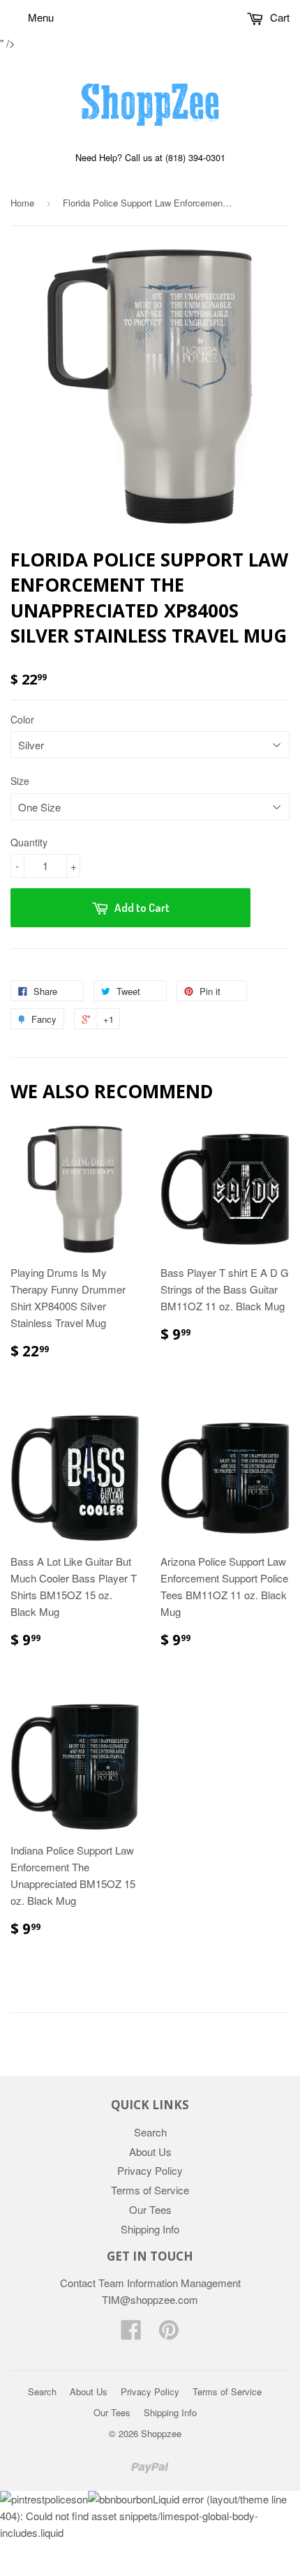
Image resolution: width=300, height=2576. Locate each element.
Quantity (29, 842)
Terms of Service (150, 2190)
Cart (278, 17)
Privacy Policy (150, 2170)
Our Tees (150, 2209)
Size (20, 781)
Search (150, 2132)
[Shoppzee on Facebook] (131, 2334)
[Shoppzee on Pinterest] (169, 2334)
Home (22, 203)
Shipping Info (150, 2229)
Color (22, 719)
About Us (150, 2151)
